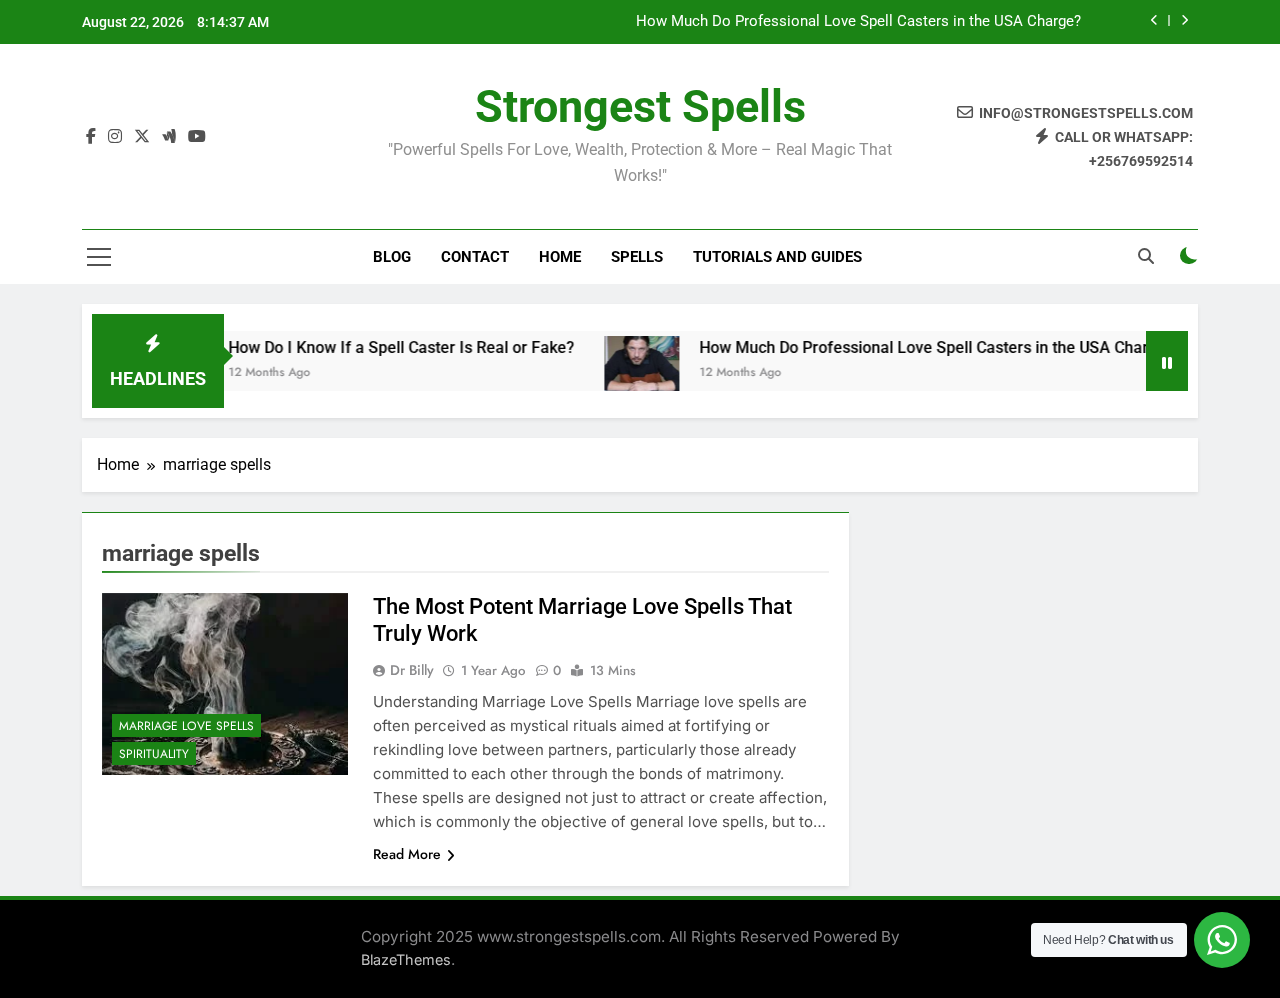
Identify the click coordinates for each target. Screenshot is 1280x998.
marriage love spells (186, 726)
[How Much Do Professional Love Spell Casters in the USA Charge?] (624, 373)
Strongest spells (640, 106)
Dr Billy (412, 670)
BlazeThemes (406, 959)
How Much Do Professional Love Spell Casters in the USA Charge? (858, 22)
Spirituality (154, 754)
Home (560, 257)
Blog (392, 257)
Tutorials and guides (777, 257)
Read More (407, 854)
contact (475, 257)
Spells (637, 257)
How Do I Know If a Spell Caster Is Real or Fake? (384, 347)
